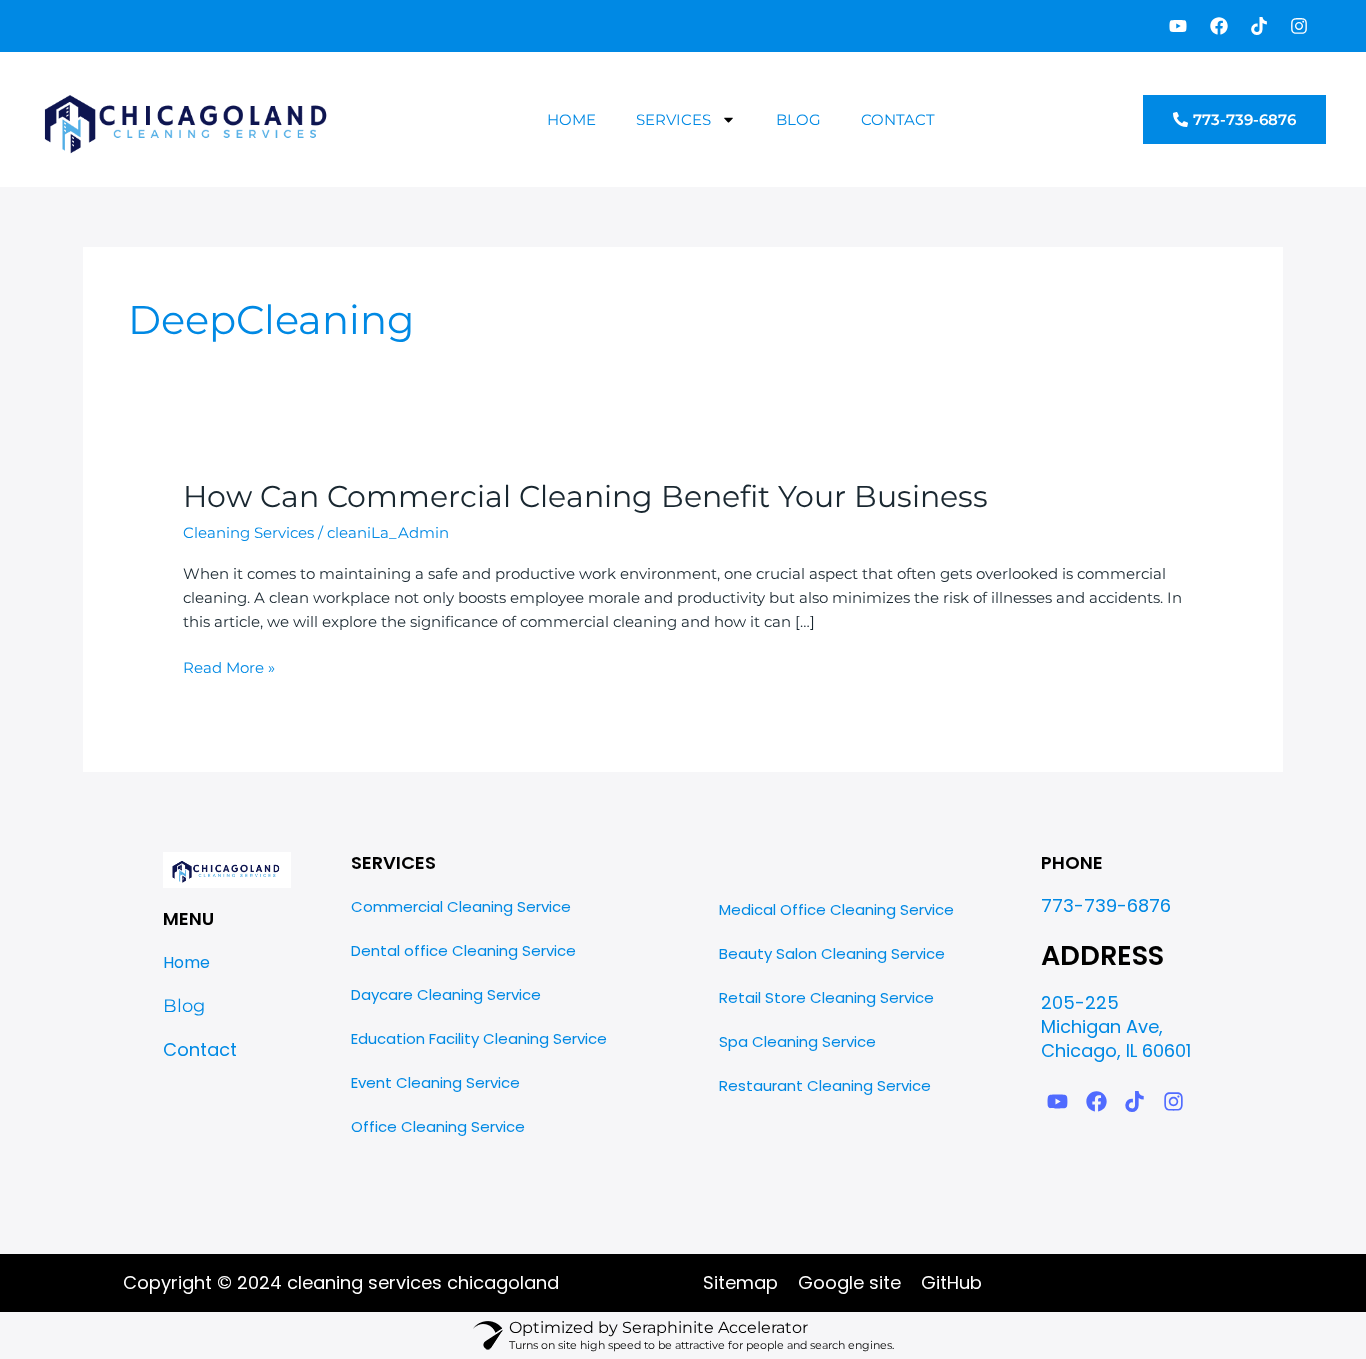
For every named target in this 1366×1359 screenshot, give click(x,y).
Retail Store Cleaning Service (826, 997)
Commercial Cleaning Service (461, 906)
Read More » (229, 666)
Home (571, 119)
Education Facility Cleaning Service (479, 1038)
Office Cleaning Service (438, 1126)
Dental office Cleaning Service (463, 950)
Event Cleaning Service (435, 1082)
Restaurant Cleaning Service (825, 1085)
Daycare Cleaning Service (446, 994)
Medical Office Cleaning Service (836, 909)
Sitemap (740, 1282)
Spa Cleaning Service (797, 1041)
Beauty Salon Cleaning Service (832, 953)
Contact (898, 119)
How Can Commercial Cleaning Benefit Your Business (585, 496)
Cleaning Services (248, 532)
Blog (798, 119)
